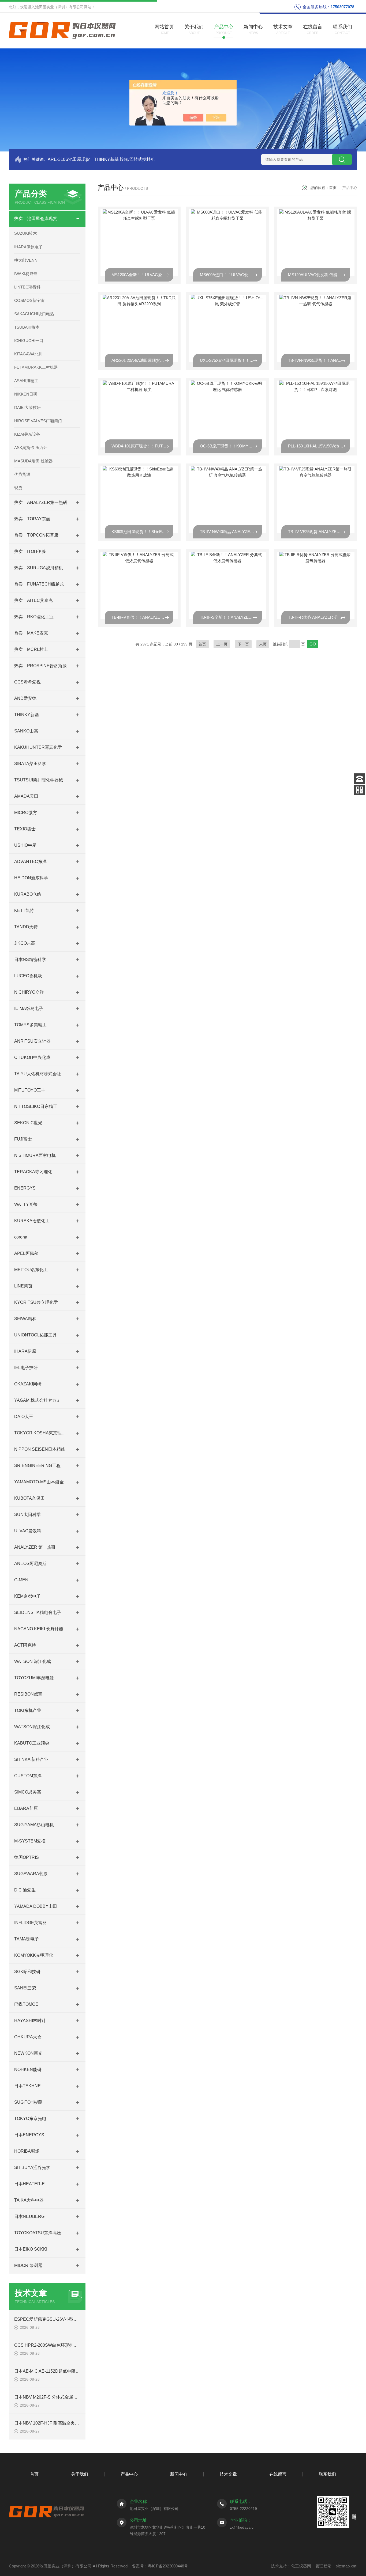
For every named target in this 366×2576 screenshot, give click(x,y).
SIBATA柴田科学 (30, 764)
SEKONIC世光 (28, 1123)
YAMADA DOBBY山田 (36, 1906)
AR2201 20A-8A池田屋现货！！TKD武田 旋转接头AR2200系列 (142, 360)
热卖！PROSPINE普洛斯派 (40, 666)
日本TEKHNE (27, 2086)
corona (21, 1237)
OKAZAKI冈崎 (28, 1384)
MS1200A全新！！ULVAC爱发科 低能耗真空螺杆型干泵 (142, 275)
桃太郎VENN (26, 260)
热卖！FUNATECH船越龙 (39, 584)
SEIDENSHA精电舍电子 (38, 1612)
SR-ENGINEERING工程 (37, 1466)
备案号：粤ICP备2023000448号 (160, 2566)
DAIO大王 (24, 1417)
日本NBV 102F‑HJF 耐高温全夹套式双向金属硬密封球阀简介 (72, 2423)
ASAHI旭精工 (26, 381)
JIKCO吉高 (25, 943)
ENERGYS (25, 1188)
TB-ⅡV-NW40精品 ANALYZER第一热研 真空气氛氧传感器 (231, 532)
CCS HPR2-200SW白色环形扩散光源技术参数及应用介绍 (70, 2345)
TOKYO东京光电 (30, 2119)
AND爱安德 (25, 698)
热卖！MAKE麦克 (31, 633)
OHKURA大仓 (28, 2037)
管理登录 (323, 2566)
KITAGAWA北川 (28, 354)
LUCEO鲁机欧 (28, 976)
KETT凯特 (24, 911)
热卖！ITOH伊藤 (30, 551)
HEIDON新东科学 (31, 878)
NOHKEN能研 (28, 2070)
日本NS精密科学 (30, 960)
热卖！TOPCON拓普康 (36, 535)
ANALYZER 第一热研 (35, 1547)
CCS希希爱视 (27, 682)
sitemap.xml (346, 2566)
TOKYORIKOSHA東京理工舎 (42, 1433)
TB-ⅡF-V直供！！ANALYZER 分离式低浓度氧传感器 (142, 617)
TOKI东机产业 (28, 1710)
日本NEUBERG (29, 2216)
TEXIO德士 (25, 829)
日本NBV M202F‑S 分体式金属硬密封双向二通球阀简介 (67, 2397)
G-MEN (21, 1580)
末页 (263, 644)
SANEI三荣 (25, 1988)
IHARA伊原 (25, 1351)
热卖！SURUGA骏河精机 (39, 568)
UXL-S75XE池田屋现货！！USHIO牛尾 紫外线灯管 (231, 360)
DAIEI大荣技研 (27, 407)
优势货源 (22, 474)
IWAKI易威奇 (26, 274)
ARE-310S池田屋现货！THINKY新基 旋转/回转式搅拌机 (101, 159)
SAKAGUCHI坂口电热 (34, 314)
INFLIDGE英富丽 (31, 1923)
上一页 (222, 644)
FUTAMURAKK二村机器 (36, 367)
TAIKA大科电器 (29, 2200)
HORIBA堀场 (27, 2151)
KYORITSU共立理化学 (36, 1302)
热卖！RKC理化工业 (34, 617)
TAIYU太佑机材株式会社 (38, 1074)
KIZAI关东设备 (27, 434)
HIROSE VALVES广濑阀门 (38, 421)
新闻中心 (179, 2474)
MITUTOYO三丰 (30, 1090)
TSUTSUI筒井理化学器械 (39, 780)
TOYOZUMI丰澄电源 (34, 1678)
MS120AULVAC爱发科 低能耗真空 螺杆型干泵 (319, 275)
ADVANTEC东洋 (30, 862)
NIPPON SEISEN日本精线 (40, 1449)
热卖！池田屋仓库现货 (36, 219)
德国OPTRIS (27, 1857)
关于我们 (80, 2474)
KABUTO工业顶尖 (32, 1743)
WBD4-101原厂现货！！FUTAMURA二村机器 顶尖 (142, 446)
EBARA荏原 (26, 1808)
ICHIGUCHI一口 (29, 341)
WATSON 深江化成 (33, 1661)
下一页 (243, 644)
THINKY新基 (27, 715)
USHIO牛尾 (25, 845)
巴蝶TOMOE (26, 2004)
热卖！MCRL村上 (31, 649)
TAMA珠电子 (27, 1939)
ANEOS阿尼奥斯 (30, 1564)
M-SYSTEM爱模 (30, 1841)
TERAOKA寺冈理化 (33, 1172)
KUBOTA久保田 (29, 1498)
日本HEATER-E (29, 2184)
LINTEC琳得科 (27, 287)
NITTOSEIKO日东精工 (36, 1106)
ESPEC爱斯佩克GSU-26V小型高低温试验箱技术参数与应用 (72, 2319)
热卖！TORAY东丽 (32, 519)
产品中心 (129, 2474)
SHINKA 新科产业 (31, 1759)
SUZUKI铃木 (26, 233)
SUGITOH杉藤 (28, 2102)
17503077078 (342, 7)
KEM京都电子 (27, 1596)
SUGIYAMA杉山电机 (34, 1825)
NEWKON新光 (28, 2053)
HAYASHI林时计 (30, 2021)
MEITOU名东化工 (31, 1270)
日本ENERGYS (29, 2135)
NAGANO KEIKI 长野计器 (39, 1629)
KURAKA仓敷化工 (32, 1221)
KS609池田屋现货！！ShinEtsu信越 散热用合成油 (142, 532)
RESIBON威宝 (28, 1694)
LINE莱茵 (23, 1286)
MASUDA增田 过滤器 (33, 461)
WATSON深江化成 (32, 1727)
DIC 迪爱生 (25, 1890)
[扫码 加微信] (360, 790)
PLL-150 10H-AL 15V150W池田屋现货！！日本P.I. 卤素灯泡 (319, 446)
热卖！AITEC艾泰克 (33, 600)
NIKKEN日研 (26, 394)
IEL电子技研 (26, 1368)
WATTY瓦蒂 (26, 1204)
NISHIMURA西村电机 (35, 1155)
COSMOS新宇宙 (29, 300)
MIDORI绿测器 (28, 2265)
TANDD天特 (26, 927)
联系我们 (327, 2474)
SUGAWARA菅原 (31, 1874)
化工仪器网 (301, 2566)
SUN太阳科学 (27, 1515)
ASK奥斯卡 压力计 (31, 448)
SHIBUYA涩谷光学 (32, 2167)
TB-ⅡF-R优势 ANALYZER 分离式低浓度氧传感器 (319, 617)
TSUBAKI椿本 (27, 327)
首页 (333, 188)
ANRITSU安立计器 (32, 1041)
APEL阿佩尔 (26, 1253)
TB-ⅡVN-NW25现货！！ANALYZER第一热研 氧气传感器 (319, 360)
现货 (18, 488)
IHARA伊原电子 (28, 247)
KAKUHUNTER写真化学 (38, 747)
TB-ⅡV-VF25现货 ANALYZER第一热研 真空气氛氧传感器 (319, 532)
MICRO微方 (26, 813)
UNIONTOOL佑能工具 (36, 1335)
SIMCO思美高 (28, 1792)
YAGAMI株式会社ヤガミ (37, 1400)
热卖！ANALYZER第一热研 (41, 502)
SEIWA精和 (25, 1319)
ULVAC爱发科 (28, 1531)
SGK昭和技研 (27, 1972)
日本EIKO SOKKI (31, 2249)
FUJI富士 (23, 1139)
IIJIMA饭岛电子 (29, 1008)
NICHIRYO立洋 (29, 992)
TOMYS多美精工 (30, 1025)
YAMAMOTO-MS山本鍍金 (39, 1482)
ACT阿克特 (25, 1645)
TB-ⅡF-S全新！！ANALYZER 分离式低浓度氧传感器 (231, 617)
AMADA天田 (26, 796)
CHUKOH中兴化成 (32, 1057)
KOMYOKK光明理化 (34, 1955)
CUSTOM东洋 (28, 1776)
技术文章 (228, 2474)
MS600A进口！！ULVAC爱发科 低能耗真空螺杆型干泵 (231, 275)
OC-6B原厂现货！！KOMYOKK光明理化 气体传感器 (231, 446)
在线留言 (278, 2474)
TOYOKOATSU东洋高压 (38, 2233)
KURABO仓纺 (28, 894)
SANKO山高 (26, 731)
